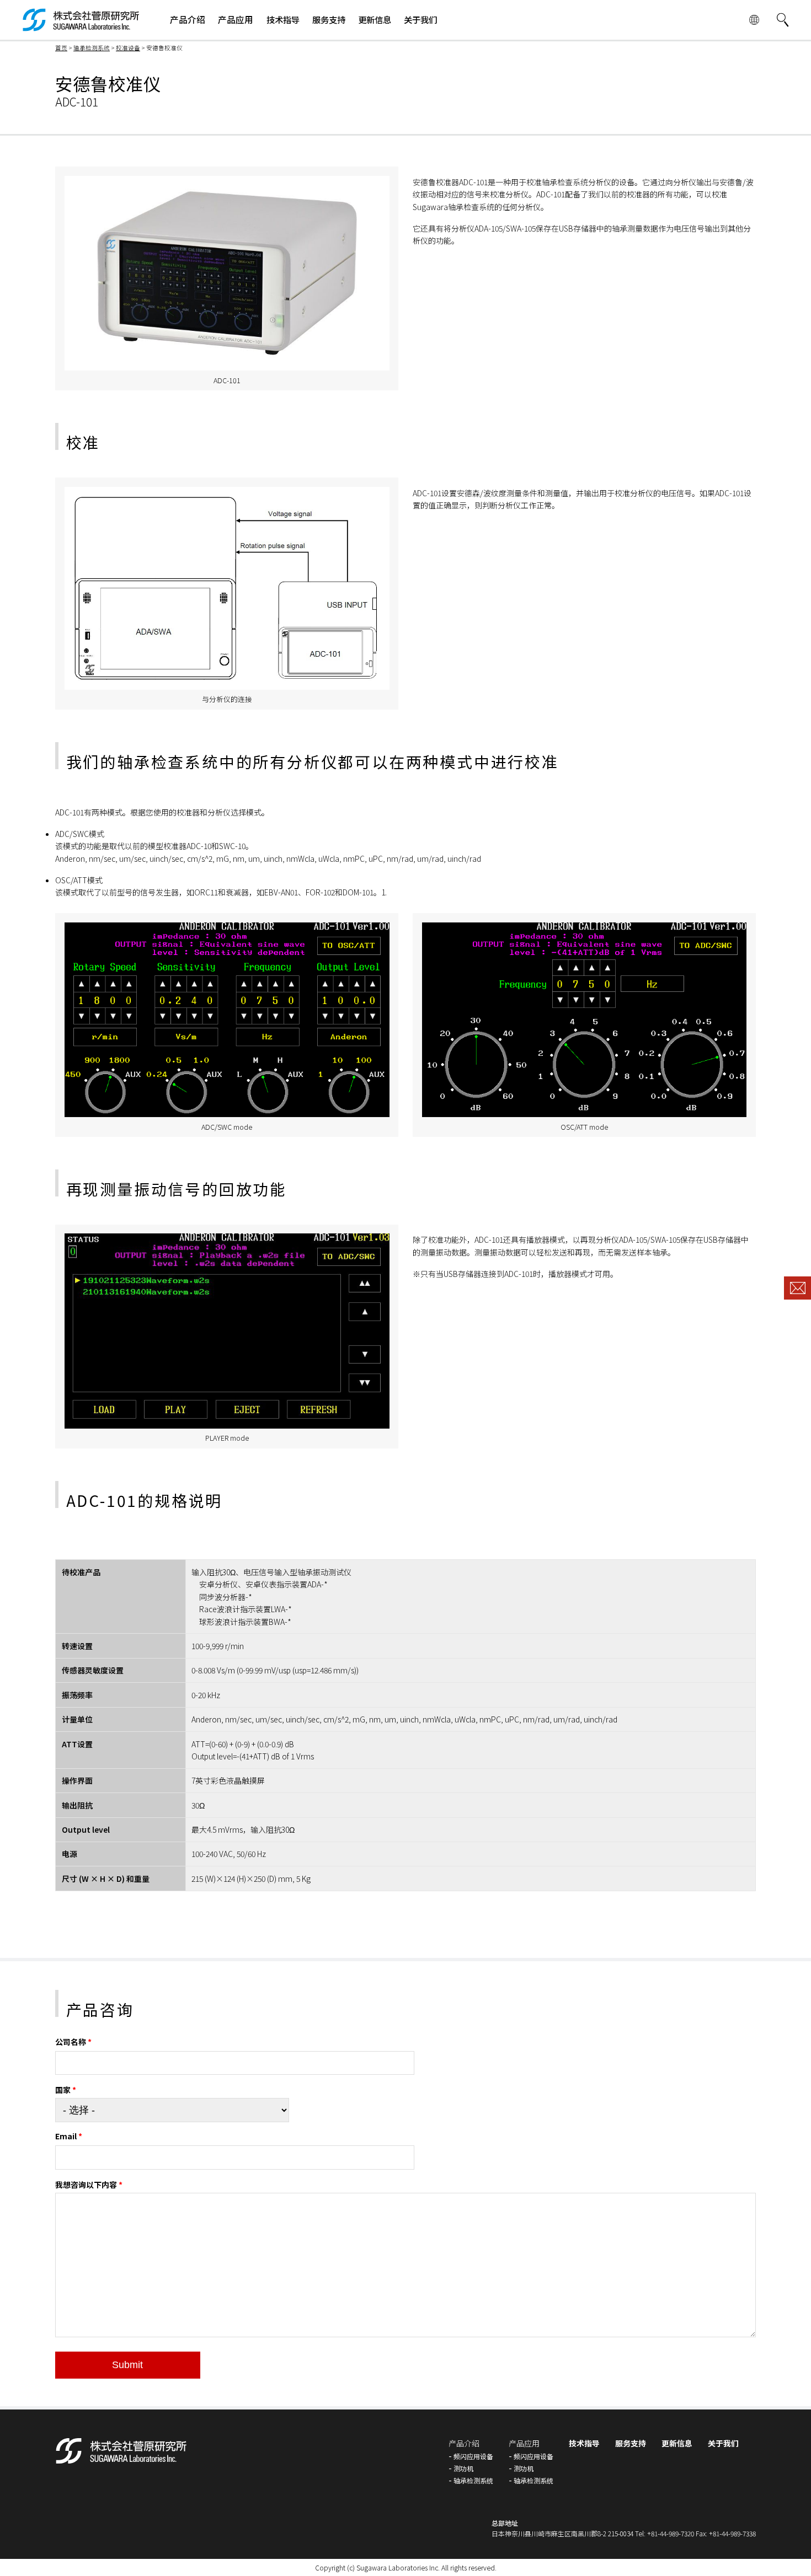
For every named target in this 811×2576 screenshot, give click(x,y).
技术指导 (584, 2443)
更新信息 (677, 2443)
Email (69, 2136)
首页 (61, 48)
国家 (66, 2090)
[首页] (81, 26)
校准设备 (128, 48)
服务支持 (631, 2443)
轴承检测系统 (92, 48)
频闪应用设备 (473, 2456)
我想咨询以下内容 (89, 2185)
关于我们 (723, 2443)
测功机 (463, 2468)
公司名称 (73, 2042)
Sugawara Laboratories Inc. (398, 2567)
